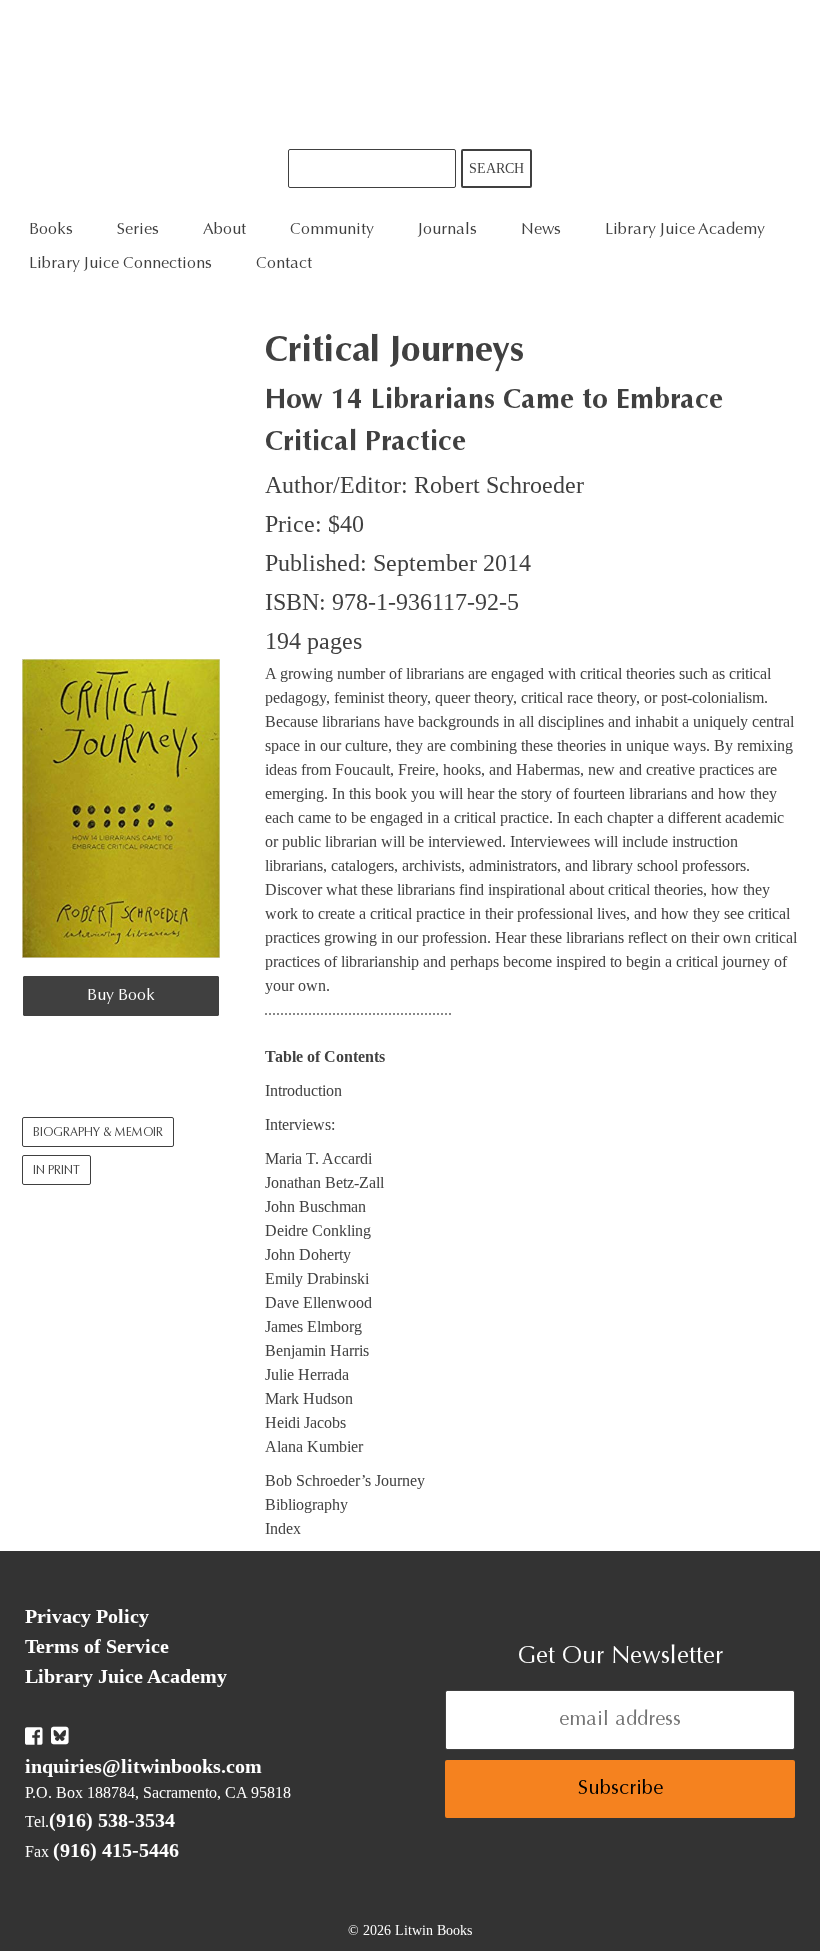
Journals (447, 230)
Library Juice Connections (120, 264)
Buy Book (121, 996)
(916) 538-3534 (112, 1820)
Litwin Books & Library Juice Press (410, 74)
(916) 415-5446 (116, 1850)
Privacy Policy (87, 1616)
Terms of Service (97, 1646)
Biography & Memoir (98, 1133)
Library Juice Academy (685, 230)
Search (496, 168)
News (541, 230)
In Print (56, 1171)
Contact (284, 264)
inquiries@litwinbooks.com (143, 1766)
